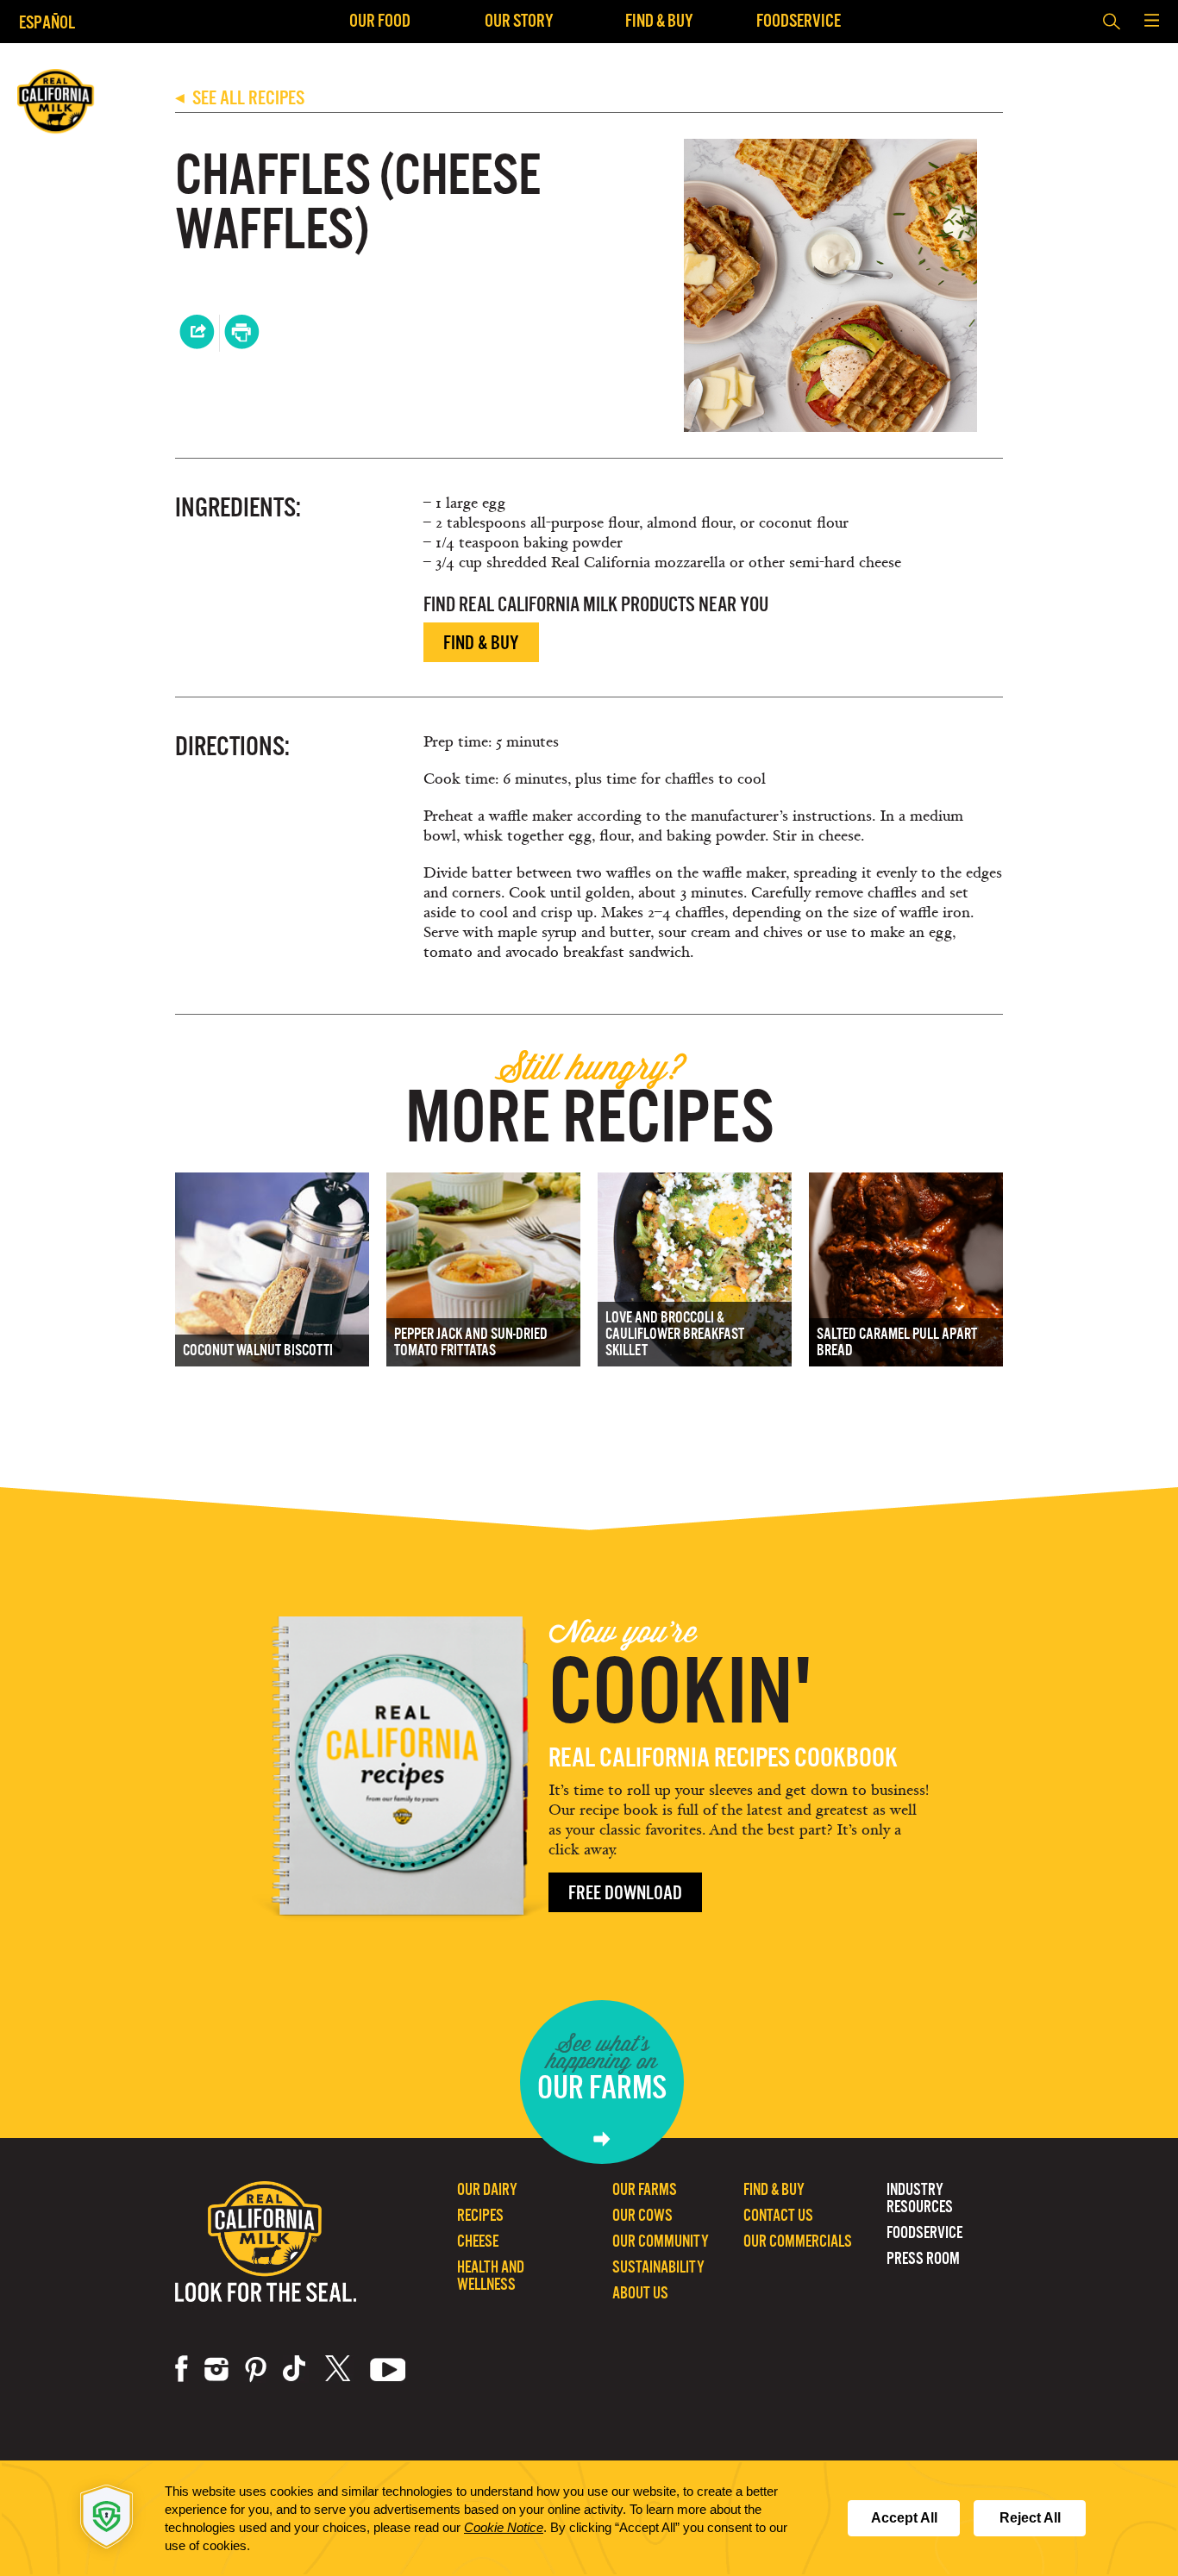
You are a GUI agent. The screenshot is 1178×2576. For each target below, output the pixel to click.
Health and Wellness (491, 2276)
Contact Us (778, 2215)
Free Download (625, 1893)
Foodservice (799, 20)
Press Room (923, 2258)
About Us (640, 2293)
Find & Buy (659, 20)
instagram (216, 2369)
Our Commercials (798, 2241)
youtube (388, 2369)
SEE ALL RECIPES (240, 98)
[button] (1151, 22)
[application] (589, 2518)
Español (47, 22)
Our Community (661, 2241)
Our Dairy (487, 2189)
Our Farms (645, 2189)
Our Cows (642, 2215)
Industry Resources (920, 2198)
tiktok (296, 2369)
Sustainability (658, 2267)
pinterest (256, 2369)
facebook (182, 2369)
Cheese (478, 2241)
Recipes (480, 2215)
